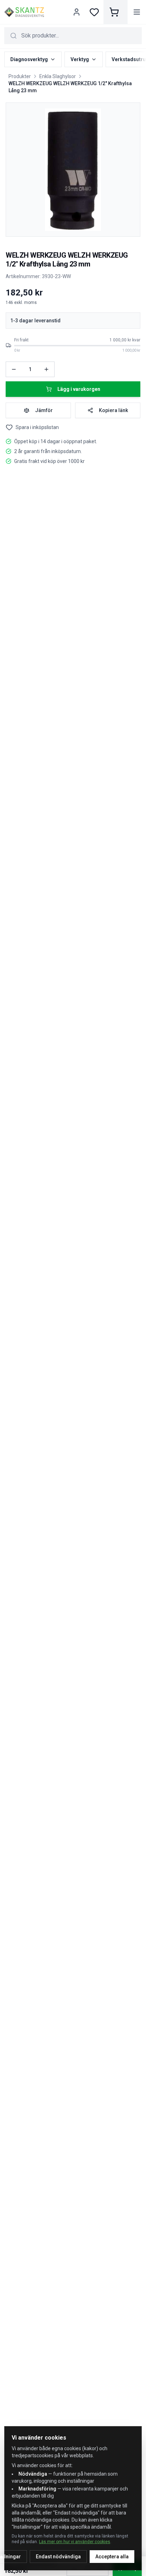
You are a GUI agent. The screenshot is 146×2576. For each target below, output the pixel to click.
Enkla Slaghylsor (58, 76)
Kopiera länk (113, 410)
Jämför (44, 410)
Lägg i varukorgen (79, 389)
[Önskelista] (94, 12)
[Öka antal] (46, 369)
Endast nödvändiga (58, 2557)
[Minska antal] (14, 369)
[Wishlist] (9, 427)
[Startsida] (24, 12)
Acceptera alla (112, 2557)
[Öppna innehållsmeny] (137, 12)
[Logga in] (77, 12)
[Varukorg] (116, 12)
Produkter (20, 76)
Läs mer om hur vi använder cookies (75, 2542)
